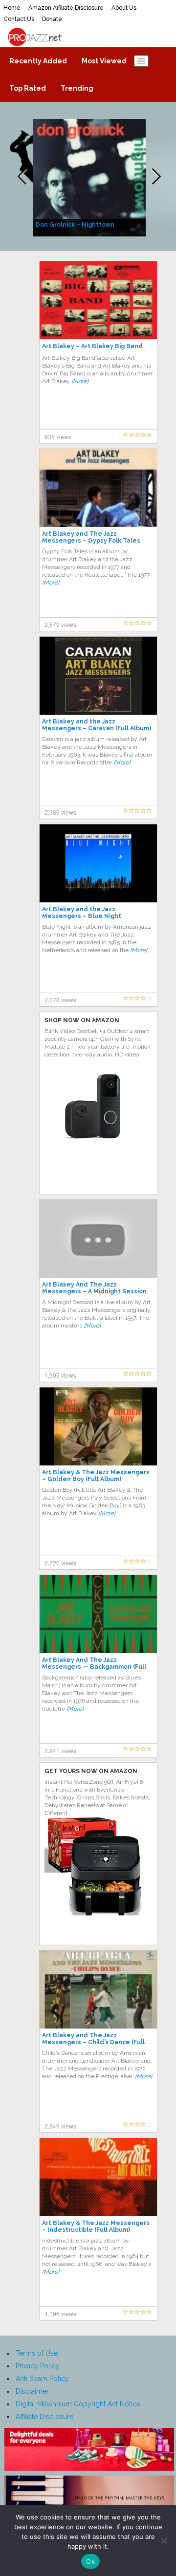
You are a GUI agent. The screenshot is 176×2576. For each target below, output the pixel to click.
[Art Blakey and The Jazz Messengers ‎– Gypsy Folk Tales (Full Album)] (98, 488)
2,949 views (60, 2126)
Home (12, 8)
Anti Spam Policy (42, 2379)
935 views (58, 437)
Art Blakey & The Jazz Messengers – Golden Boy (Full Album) (96, 1476)
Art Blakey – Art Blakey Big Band (92, 346)
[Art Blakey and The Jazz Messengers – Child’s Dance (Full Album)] (98, 1989)
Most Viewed (104, 61)
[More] (80, 381)
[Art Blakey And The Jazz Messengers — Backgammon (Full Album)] (98, 1614)
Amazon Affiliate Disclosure (66, 8)
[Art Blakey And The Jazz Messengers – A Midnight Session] (98, 1238)
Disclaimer (32, 2391)
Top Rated (28, 88)
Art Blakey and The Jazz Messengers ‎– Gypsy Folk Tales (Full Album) (91, 541)
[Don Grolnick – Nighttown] (91, 177)
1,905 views (60, 1375)
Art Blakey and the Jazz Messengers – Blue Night (82, 913)
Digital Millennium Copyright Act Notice (78, 2404)
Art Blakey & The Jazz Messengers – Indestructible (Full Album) (96, 2226)
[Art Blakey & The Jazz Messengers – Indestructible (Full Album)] (98, 2177)
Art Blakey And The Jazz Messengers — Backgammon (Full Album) (94, 1667)
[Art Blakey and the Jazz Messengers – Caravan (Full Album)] (98, 675)
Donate (52, 19)
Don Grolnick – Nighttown (75, 225)
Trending (77, 88)
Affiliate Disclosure (44, 2417)
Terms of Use (37, 2353)
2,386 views (60, 812)
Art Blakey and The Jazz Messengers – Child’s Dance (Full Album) (93, 2042)
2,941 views (60, 1750)
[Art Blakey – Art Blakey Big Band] (98, 300)
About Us (124, 8)
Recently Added (38, 61)
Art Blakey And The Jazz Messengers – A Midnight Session (94, 1288)
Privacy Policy (38, 2366)
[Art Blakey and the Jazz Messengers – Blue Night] (98, 863)
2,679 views (60, 624)
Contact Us (19, 19)
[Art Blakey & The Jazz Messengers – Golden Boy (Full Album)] (98, 1426)
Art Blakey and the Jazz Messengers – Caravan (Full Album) (97, 725)
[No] (164, 2540)
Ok (90, 2561)
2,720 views (60, 1563)
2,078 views (60, 1000)
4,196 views (60, 2313)
